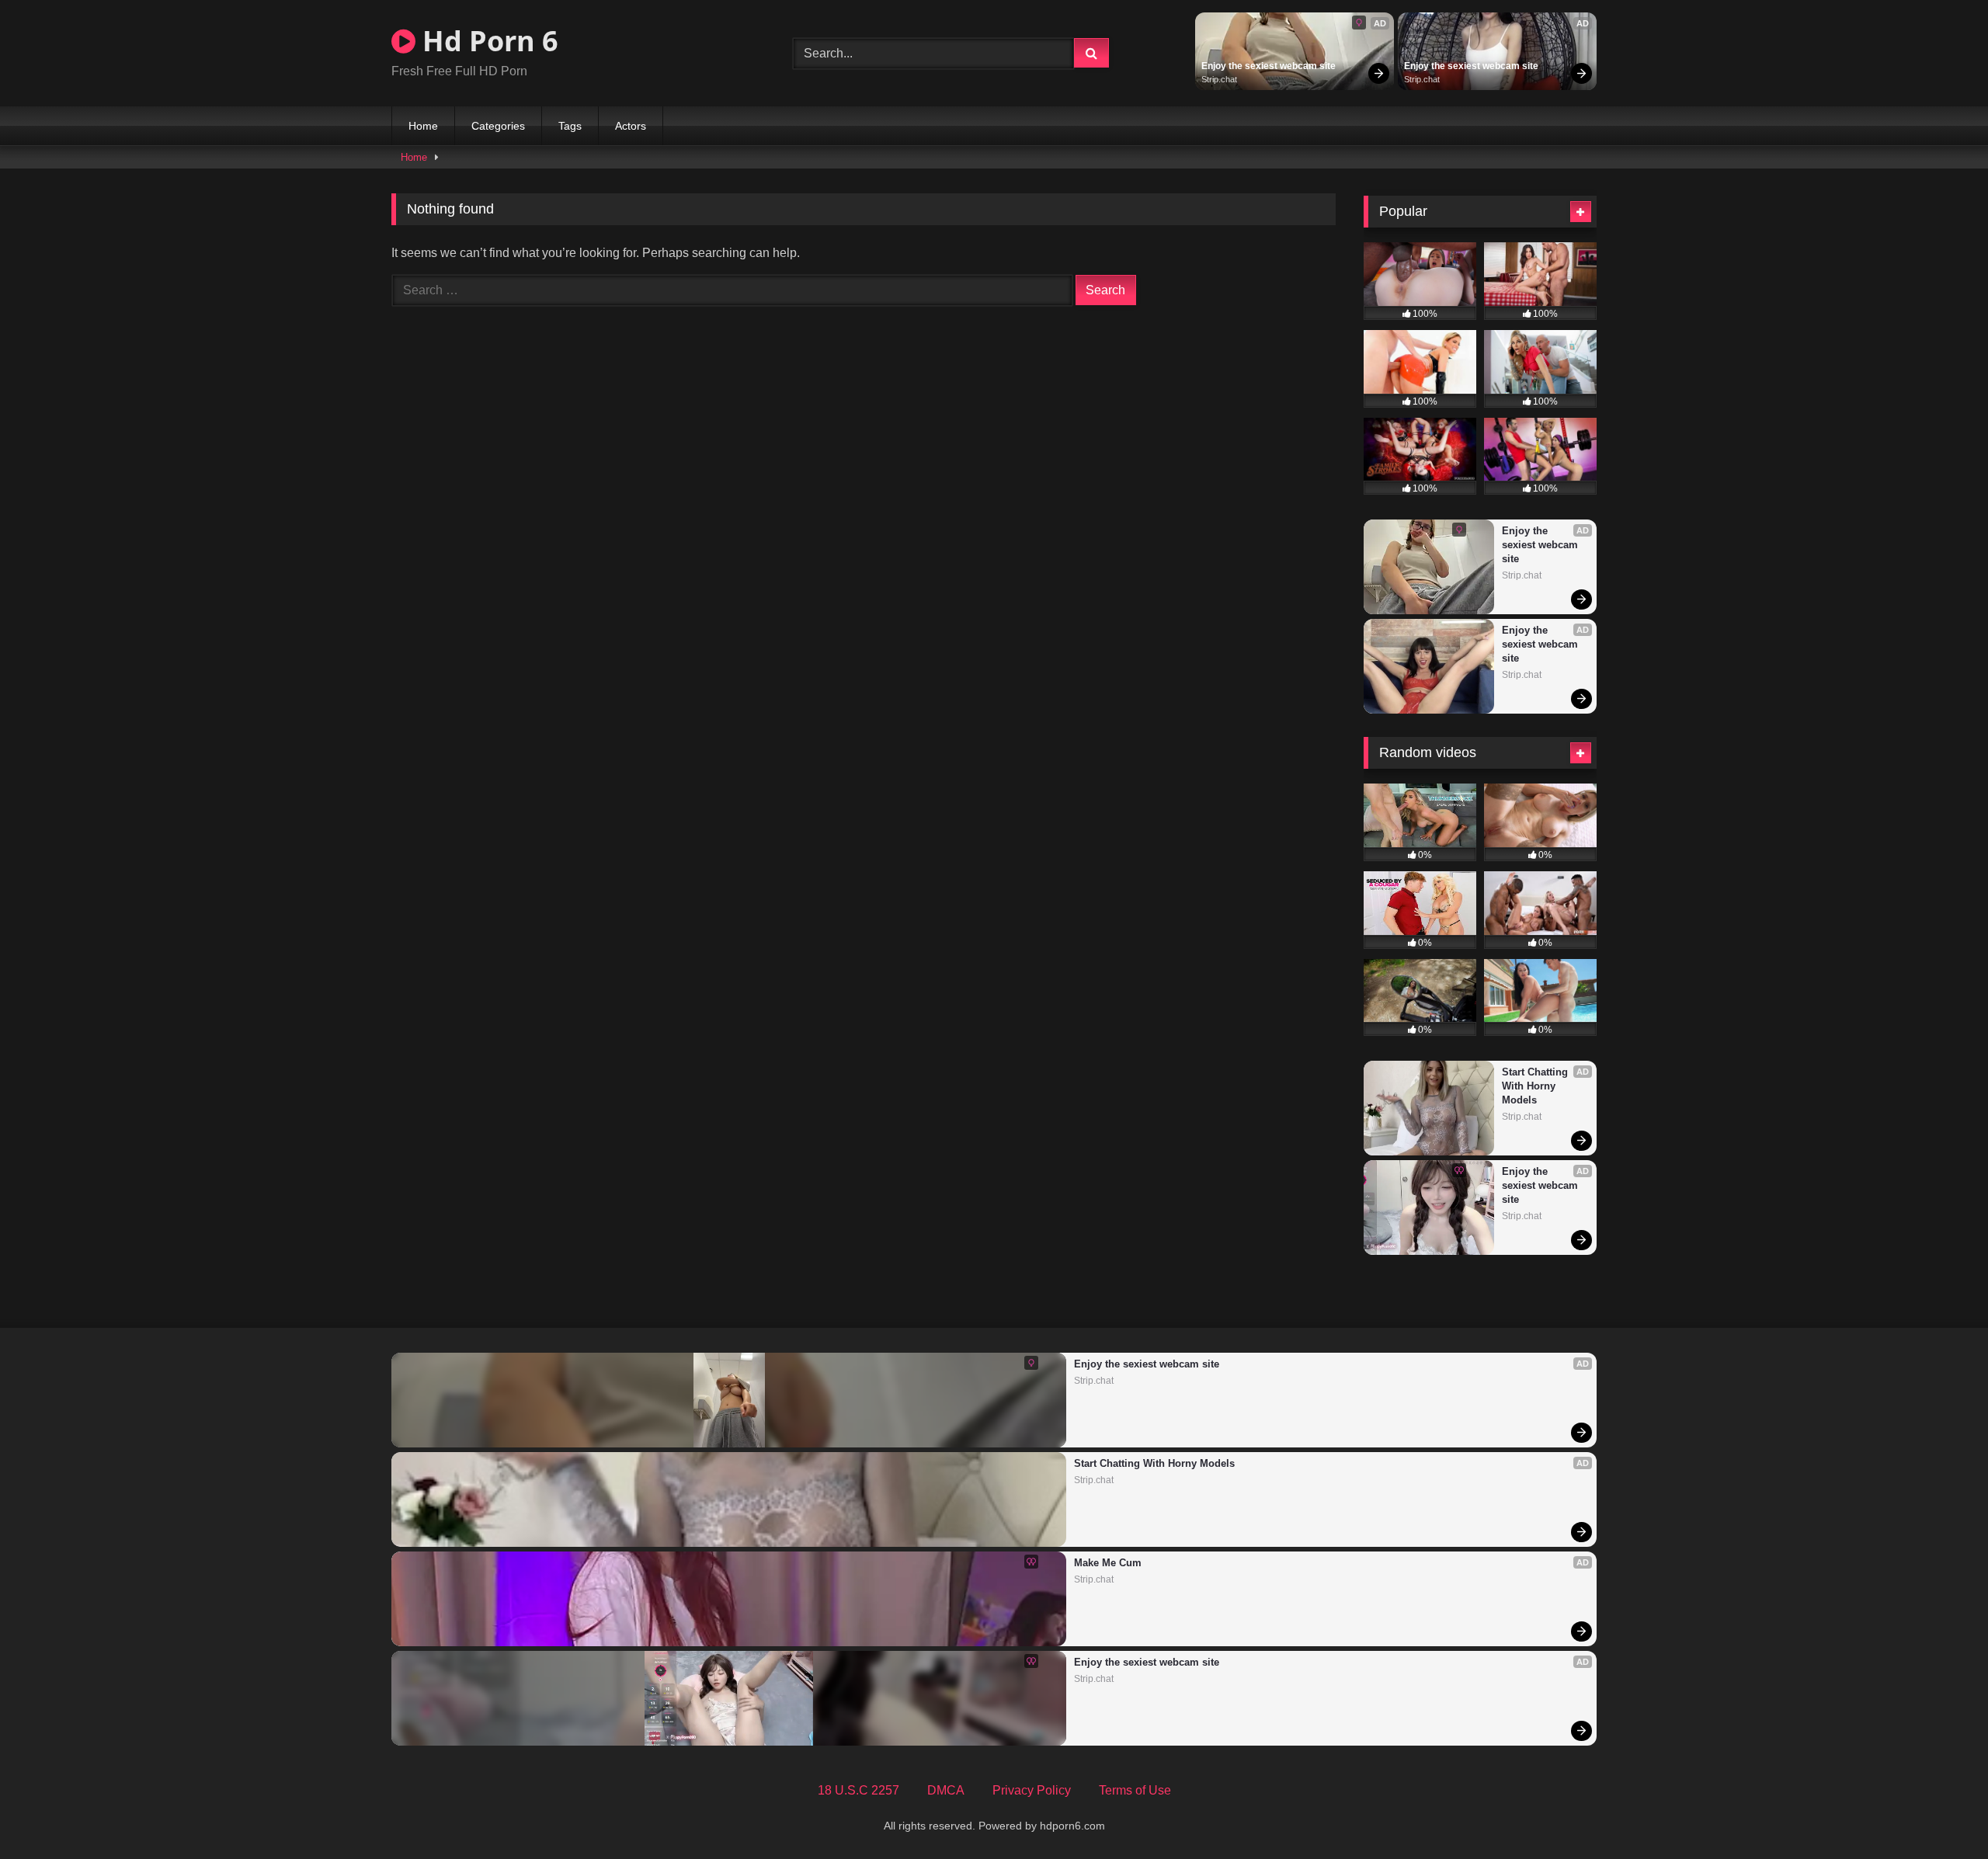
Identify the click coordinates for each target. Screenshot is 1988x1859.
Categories (498, 126)
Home (423, 126)
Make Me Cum (1108, 1563)
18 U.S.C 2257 (858, 1790)
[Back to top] (1940, 1813)
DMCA (946, 1790)
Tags (570, 126)
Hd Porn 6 (487, 41)
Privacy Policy (1032, 1790)
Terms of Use (1135, 1790)
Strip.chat (1219, 79)
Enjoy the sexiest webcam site (1269, 66)
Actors (631, 126)
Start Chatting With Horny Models (1536, 1086)
